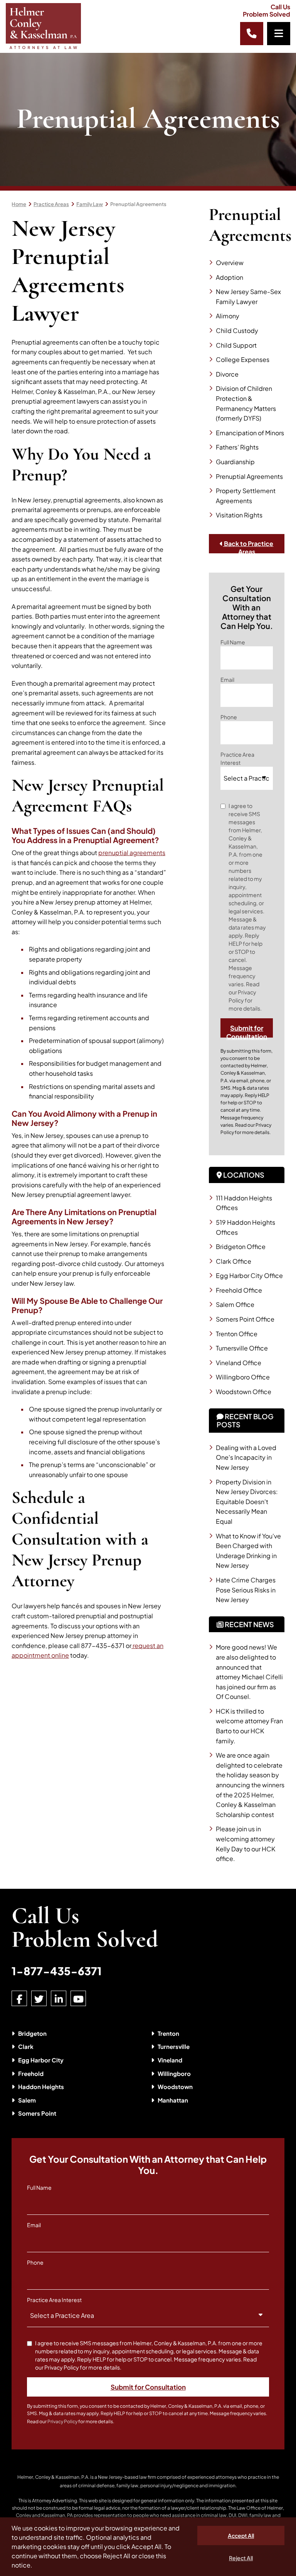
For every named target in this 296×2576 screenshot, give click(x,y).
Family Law (90, 204)
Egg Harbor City (41, 2060)
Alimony (228, 316)
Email (227, 679)
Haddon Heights (41, 2087)
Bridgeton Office (241, 1247)
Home (19, 204)
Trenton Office (237, 1334)
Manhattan (173, 2100)
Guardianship (235, 462)
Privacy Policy (62, 2421)
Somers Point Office (245, 1319)
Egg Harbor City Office (249, 1275)
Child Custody (237, 330)
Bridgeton (32, 2033)
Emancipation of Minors (250, 433)
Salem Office (235, 1304)
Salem (27, 2100)
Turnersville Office (242, 1348)
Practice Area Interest (237, 758)
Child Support (236, 345)
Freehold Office (239, 1290)
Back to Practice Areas (248, 546)
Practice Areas (51, 204)
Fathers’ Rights (237, 447)
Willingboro (174, 2073)
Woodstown (175, 2087)
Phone (229, 717)
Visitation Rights (239, 515)
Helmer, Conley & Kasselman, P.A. (53, 2477)
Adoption (230, 277)
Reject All (241, 2558)
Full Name (233, 642)
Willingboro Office (243, 1377)
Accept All (241, 2535)
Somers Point (37, 2113)
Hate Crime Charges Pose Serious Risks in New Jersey (246, 1590)
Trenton (168, 2033)
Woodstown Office (244, 1392)
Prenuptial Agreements (138, 204)
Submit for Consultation (247, 1031)
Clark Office (234, 1261)
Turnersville (174, 2046)
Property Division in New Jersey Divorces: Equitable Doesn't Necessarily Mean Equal (247, 1502)
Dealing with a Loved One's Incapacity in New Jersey (246, 1457)
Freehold (31, 2073)
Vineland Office (239, 1363)
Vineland (170, 2060)
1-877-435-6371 (57, 1971)
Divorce (227, 374)
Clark (26, 2046)
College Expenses (243, 359)
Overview (230, 263)
